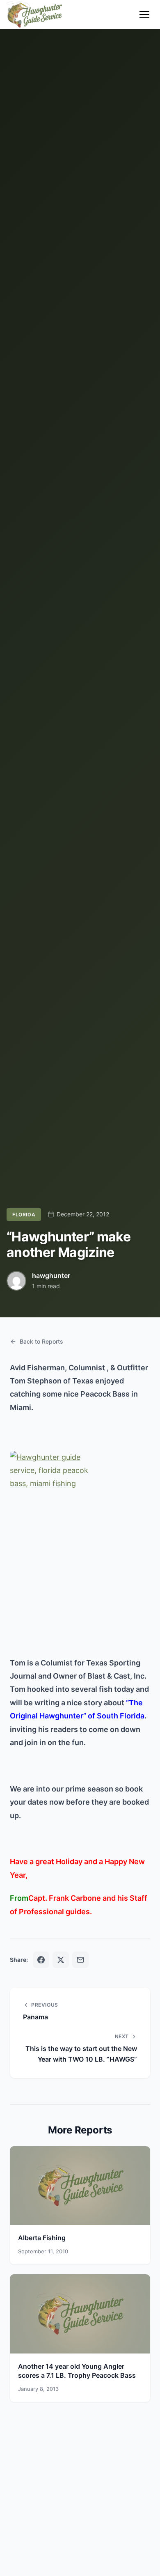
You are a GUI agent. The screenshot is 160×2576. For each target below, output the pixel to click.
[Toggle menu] (144, 14)
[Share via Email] (80, 1960)
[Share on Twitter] (61, 1960)
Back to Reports (41, 1341)
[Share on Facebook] (41, 1960)
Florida (24, 1215)
